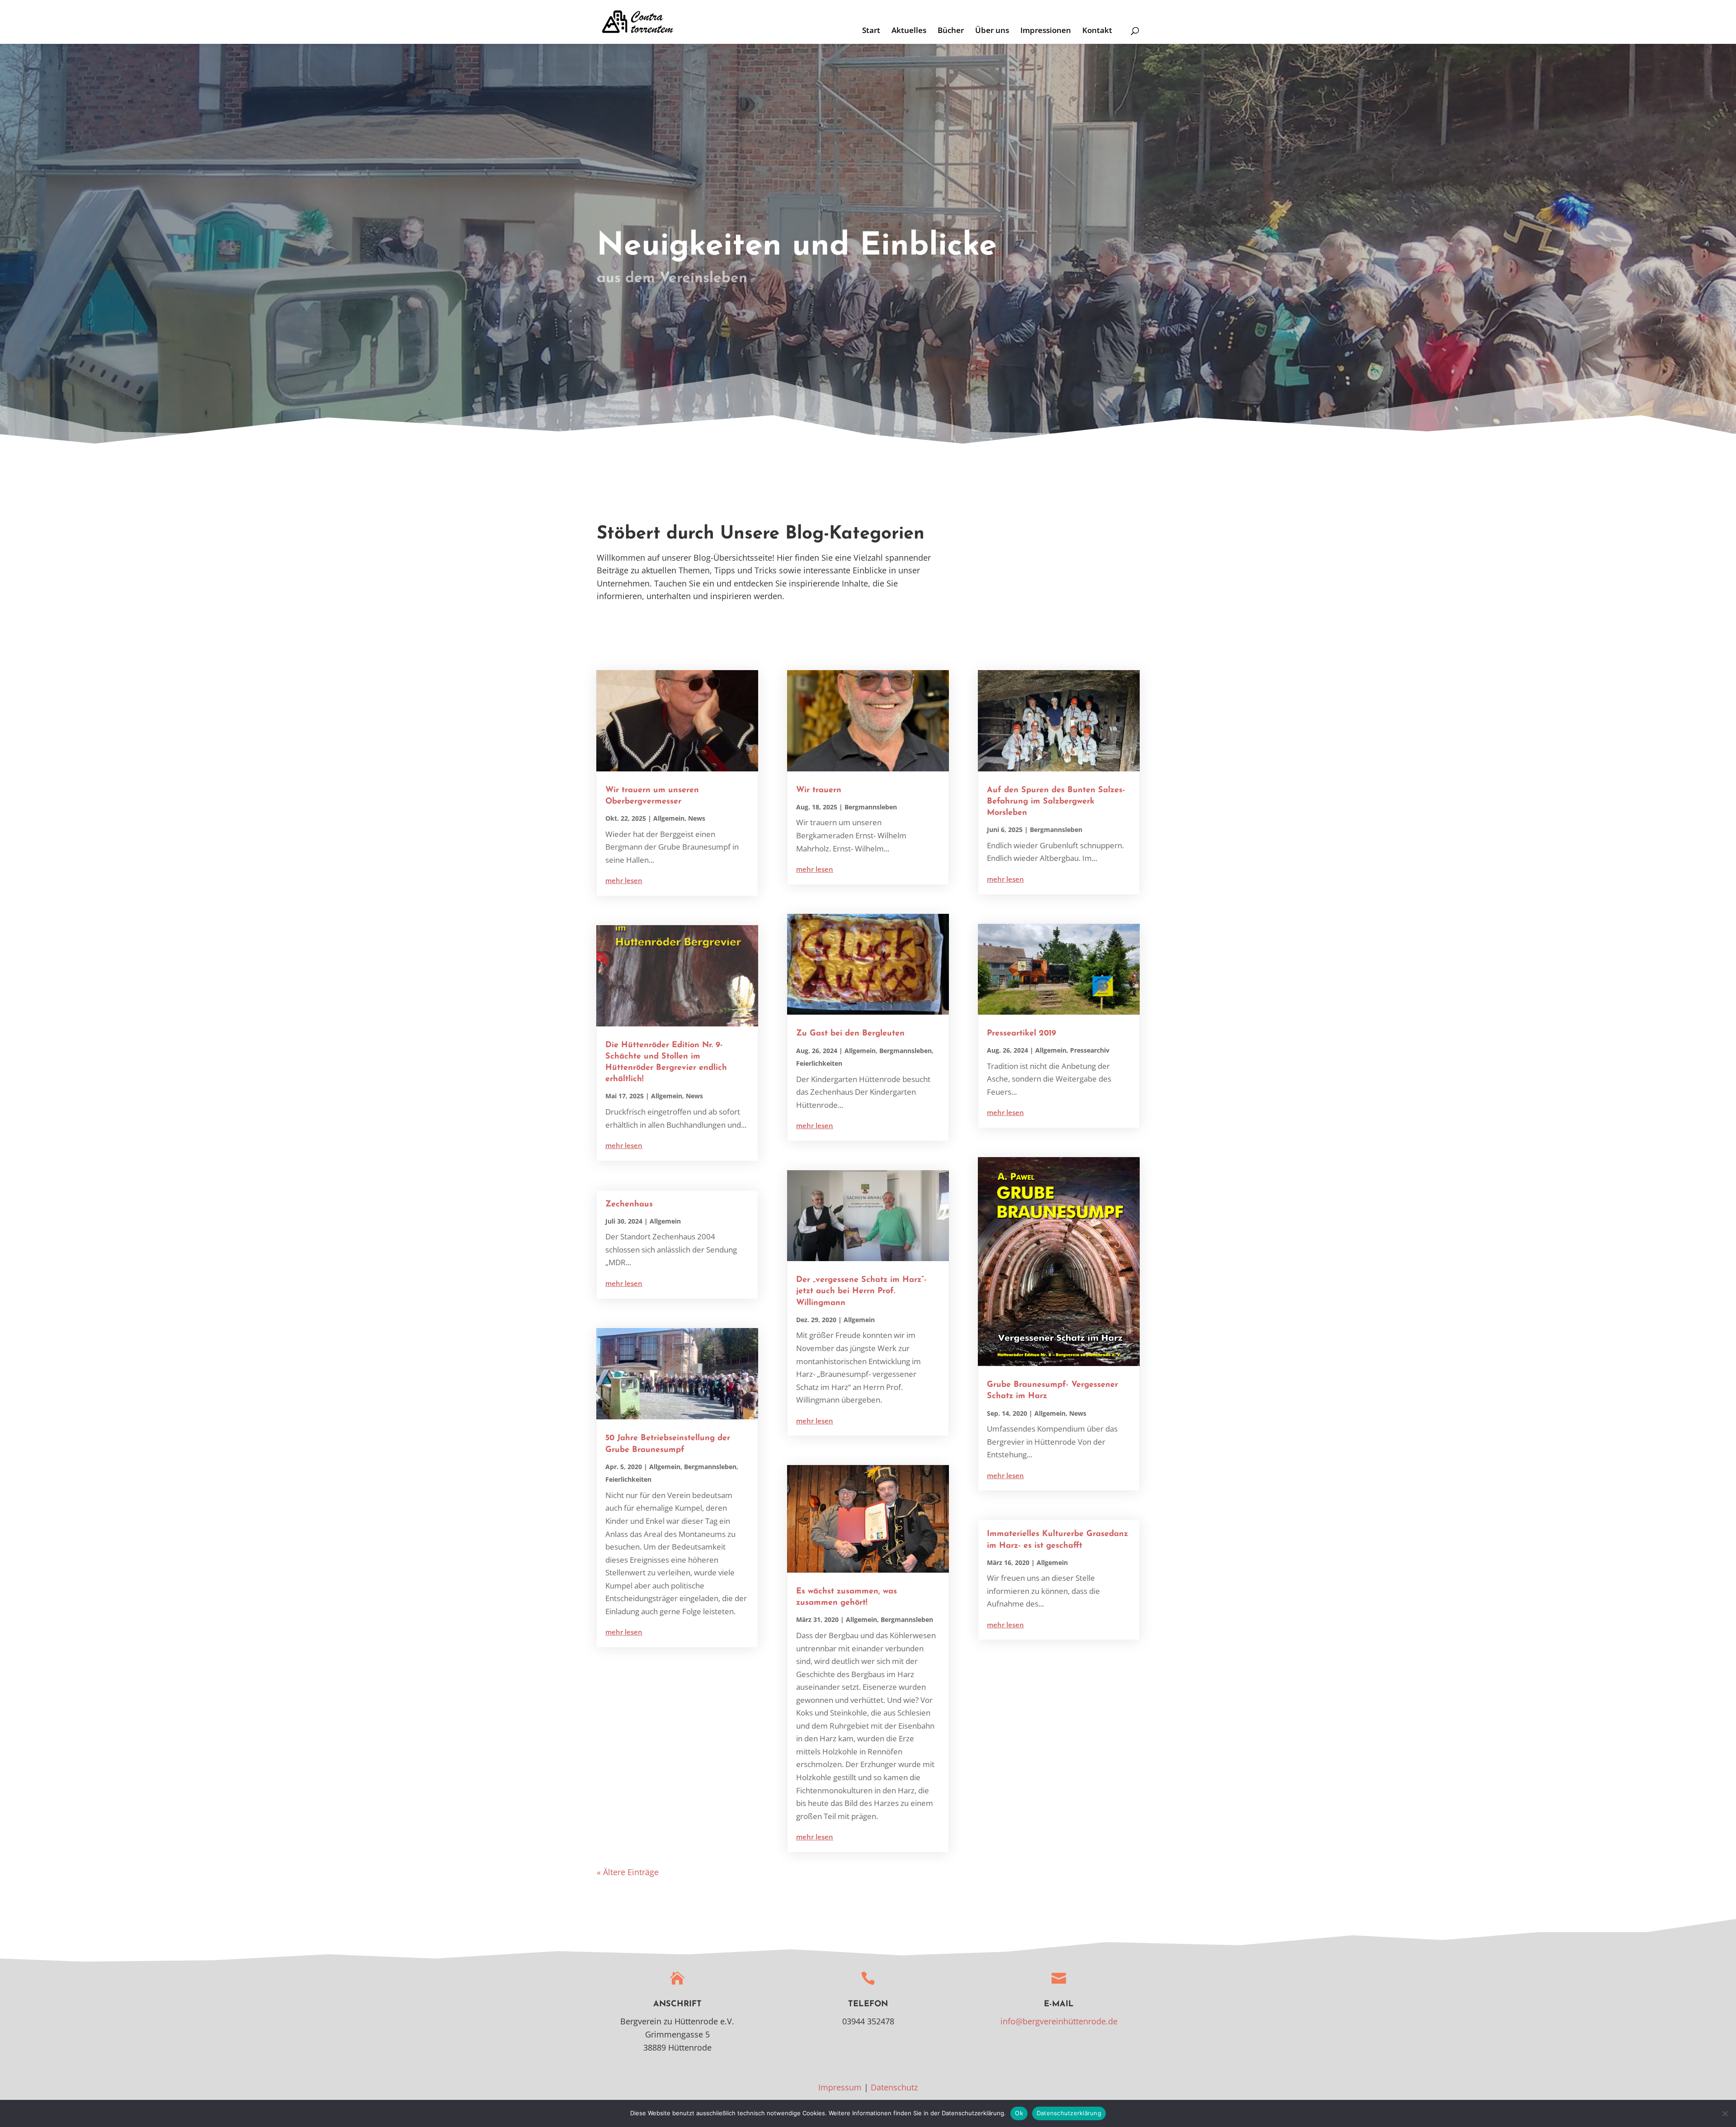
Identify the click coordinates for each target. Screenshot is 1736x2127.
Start (871, 31)
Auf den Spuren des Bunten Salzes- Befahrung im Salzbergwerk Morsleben (1056, 802)
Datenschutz (894, 2087)
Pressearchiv (1090, 1050)
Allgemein (669, 818)
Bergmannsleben (710, 1467)
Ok (1019, 2113)
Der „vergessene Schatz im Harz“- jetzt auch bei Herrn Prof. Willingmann (861, 1291)
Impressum (840, 2087)
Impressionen (1046, 31)
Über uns (992, 31)
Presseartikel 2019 (1021, 1034)
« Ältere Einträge (628, 1872)
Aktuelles (909, 31)
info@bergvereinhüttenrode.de (1059, 2021)
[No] (1725, 2113)
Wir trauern (819, 790)
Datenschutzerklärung (1069, 2113)
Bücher (951, 31)
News (697, 818)
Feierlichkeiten (628, 1479)
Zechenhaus (629, 1205)
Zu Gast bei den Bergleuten (850, 1034)
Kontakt (1097, 31)
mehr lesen (624, 880)
